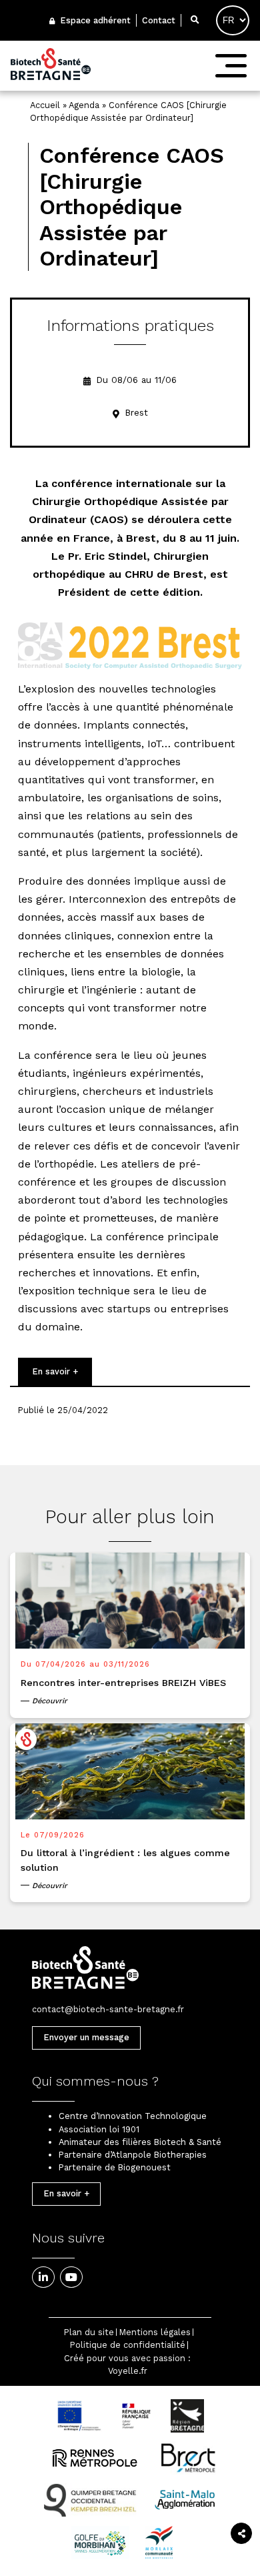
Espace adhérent (94, 20)
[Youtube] (71, 2277)
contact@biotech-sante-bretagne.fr (108, 2009)
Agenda (84, 105)
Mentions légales (155, 2332)
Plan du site (89, 2332)
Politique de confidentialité (128, 2345)
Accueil (45, 105)
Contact (159, 20)
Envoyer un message (86, 2037)
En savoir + (55, 1371)
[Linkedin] (43, 2277)
